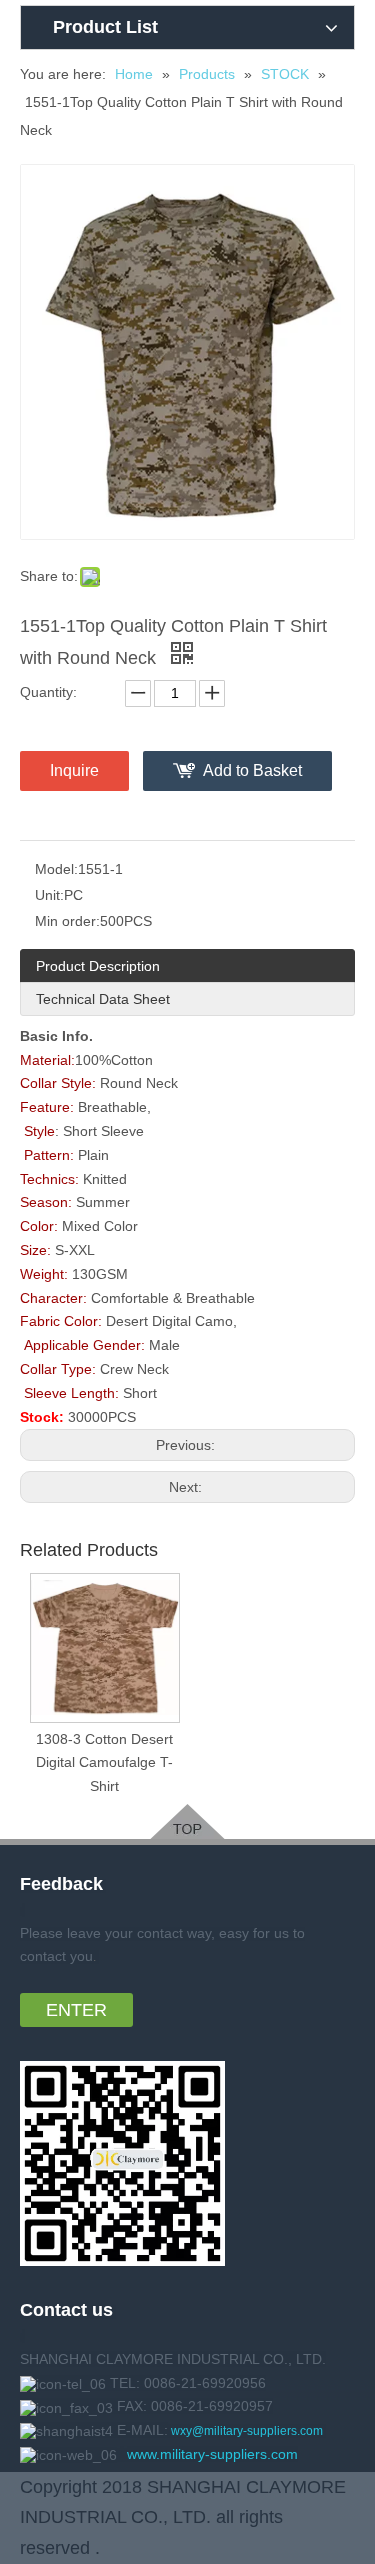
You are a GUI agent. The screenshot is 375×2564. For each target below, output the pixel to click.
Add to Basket (252, 770)
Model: (56, 869)
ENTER (76, 2010)
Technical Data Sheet (103, 999)
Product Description (98, 966)
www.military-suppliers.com (212, 2454)
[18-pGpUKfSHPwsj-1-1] (187, 1821)
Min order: (67, 921)
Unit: (49, 895)
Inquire (74, 770)
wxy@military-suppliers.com (247, 2431)
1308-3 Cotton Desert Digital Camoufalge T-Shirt (104, 1763)
